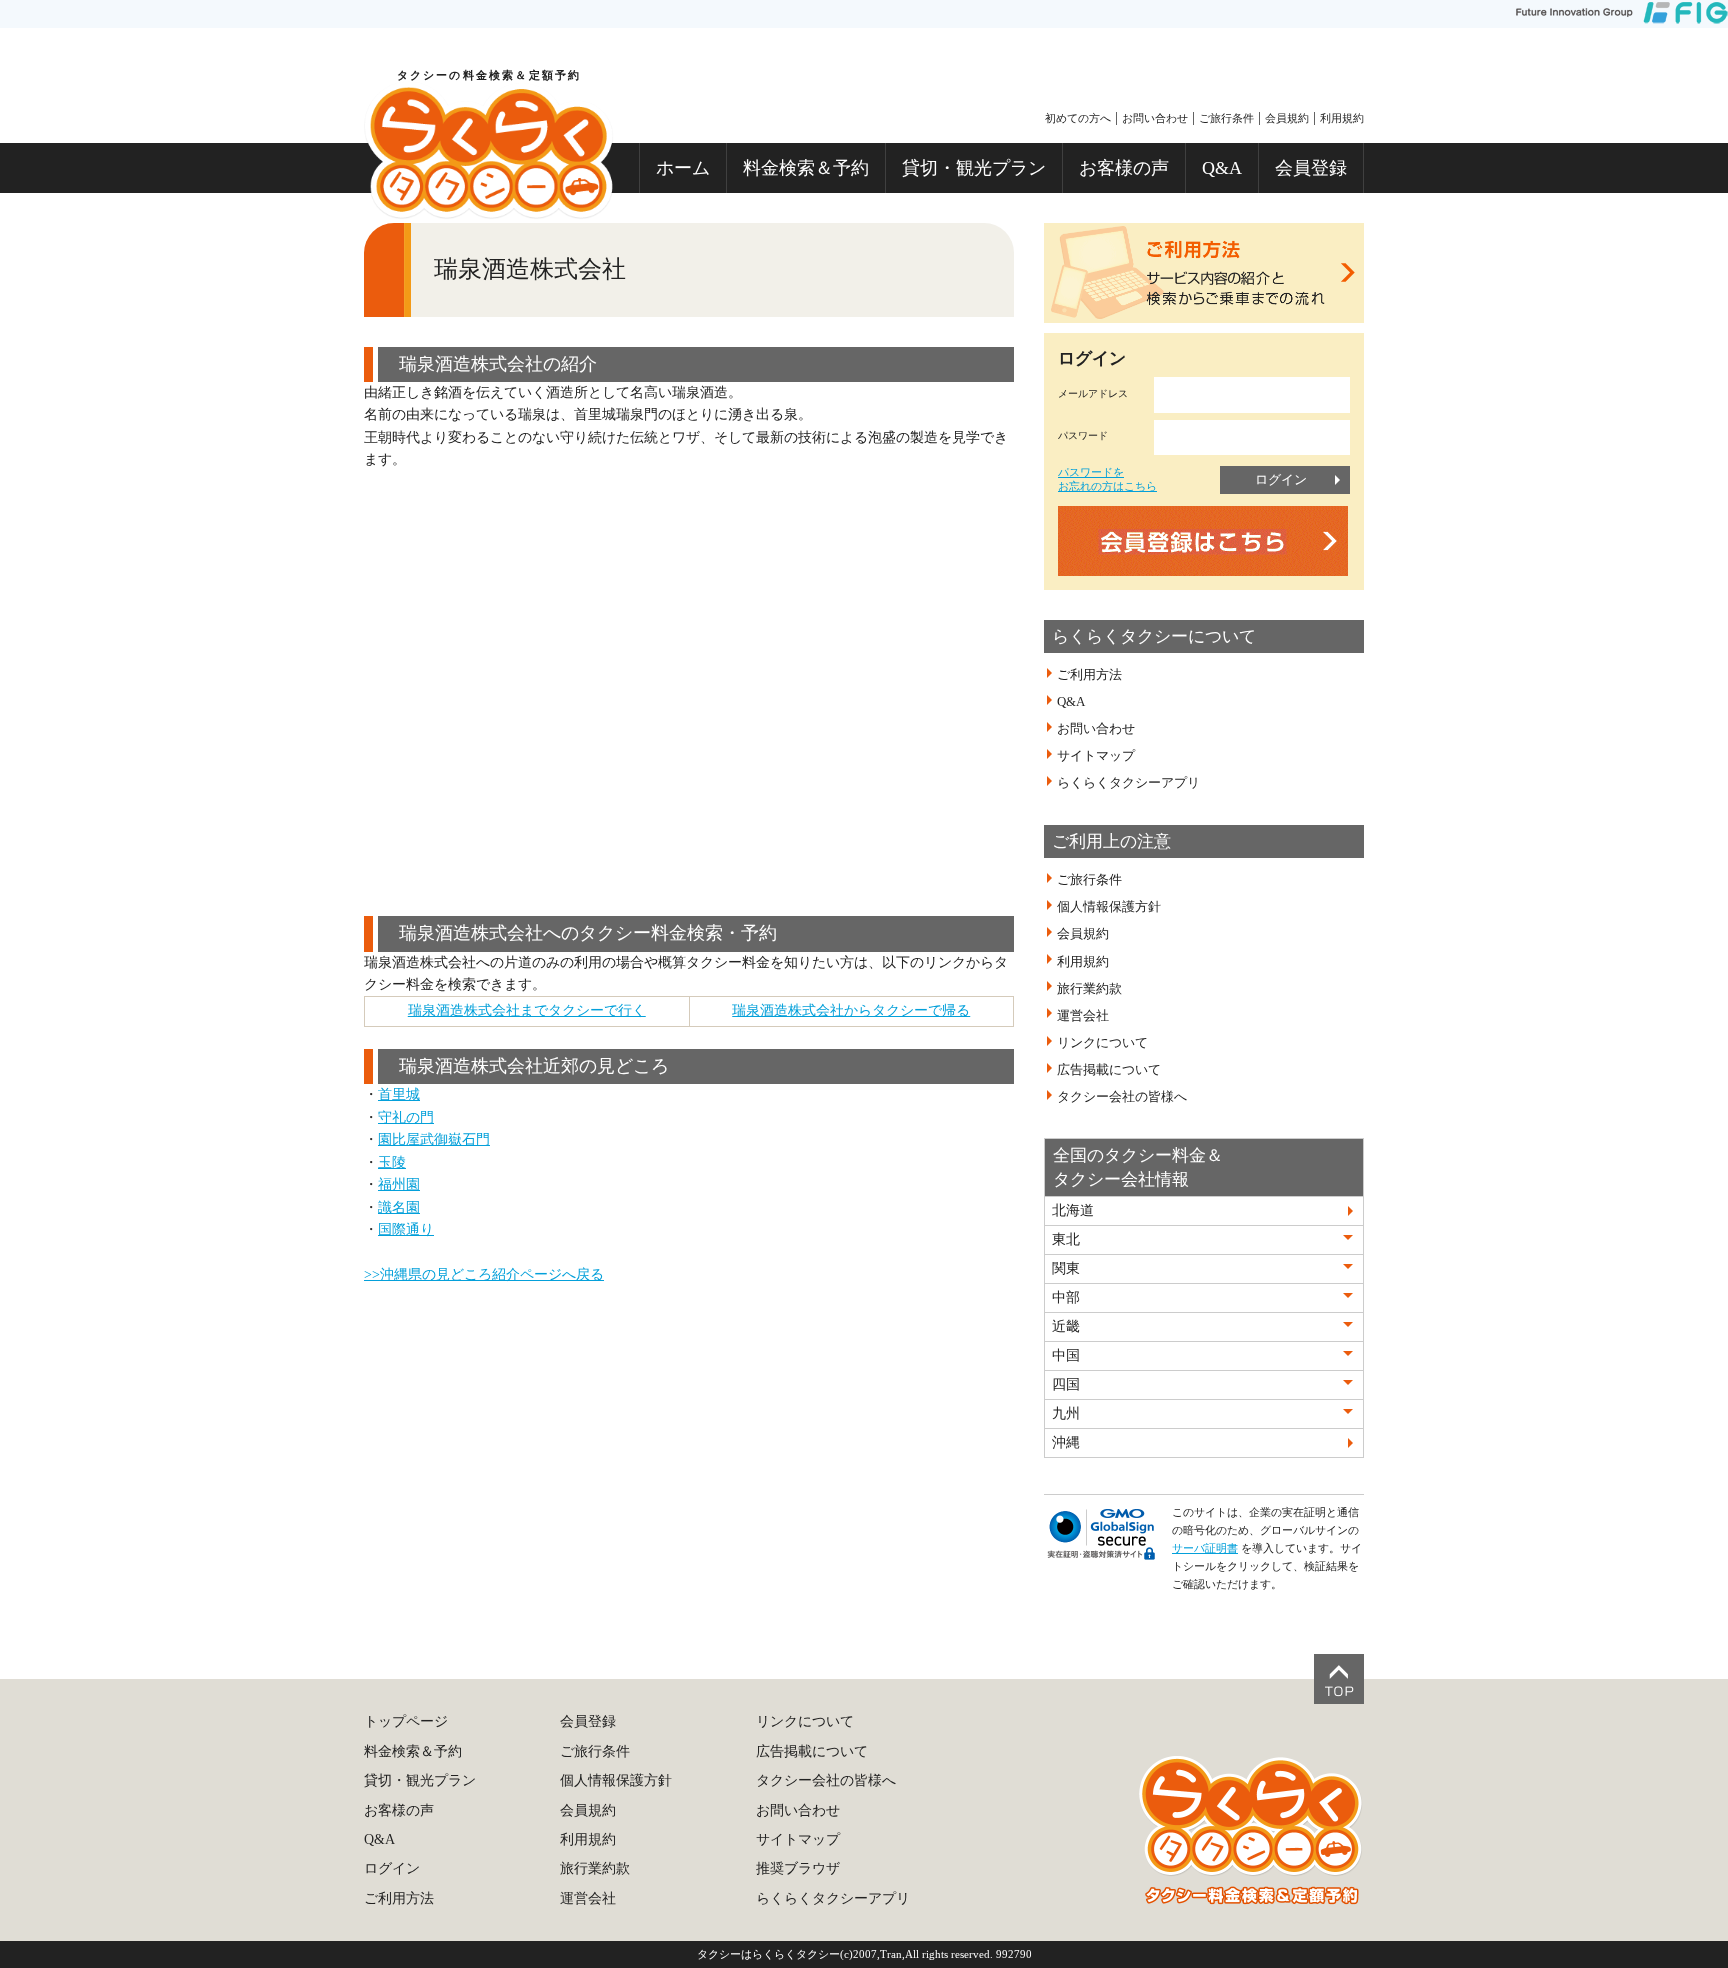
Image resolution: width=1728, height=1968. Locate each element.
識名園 (399, 1207)
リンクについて (1102, 1043)
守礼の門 (406, 1117)
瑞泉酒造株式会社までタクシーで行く (527, 1010)
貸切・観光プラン (974, 168)
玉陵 (392, 1162)
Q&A (1222, 168)
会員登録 (1311, 168)
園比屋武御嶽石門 (434, 1139)
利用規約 (1342, 118)
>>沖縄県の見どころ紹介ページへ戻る (484, 1274)
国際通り (406, 1229)
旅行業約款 (1089, 989)
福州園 (399, 1184)
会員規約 (1287, 118)
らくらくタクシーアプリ (1128, 783)
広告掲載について (1109, 1070)
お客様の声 (1124, 168)
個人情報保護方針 (1109, 907)
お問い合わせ (1155, 118)
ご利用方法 (1089, 675)
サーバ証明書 (1205, 1548)
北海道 (1073, 1210)
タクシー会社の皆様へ (1122, 1097)
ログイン (1281, 479)
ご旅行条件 (1226, 118)
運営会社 (1083, 1016)
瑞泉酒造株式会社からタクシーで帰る (851, 1010)
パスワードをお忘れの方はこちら (1107, 478)
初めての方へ (1078, 118)
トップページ (406, 1721)
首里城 (399, 1094)
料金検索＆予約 (806, 168)
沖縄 (1066, 1442)
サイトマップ (1096, 756)
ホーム (683, 168)
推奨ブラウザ (798, 1868)
